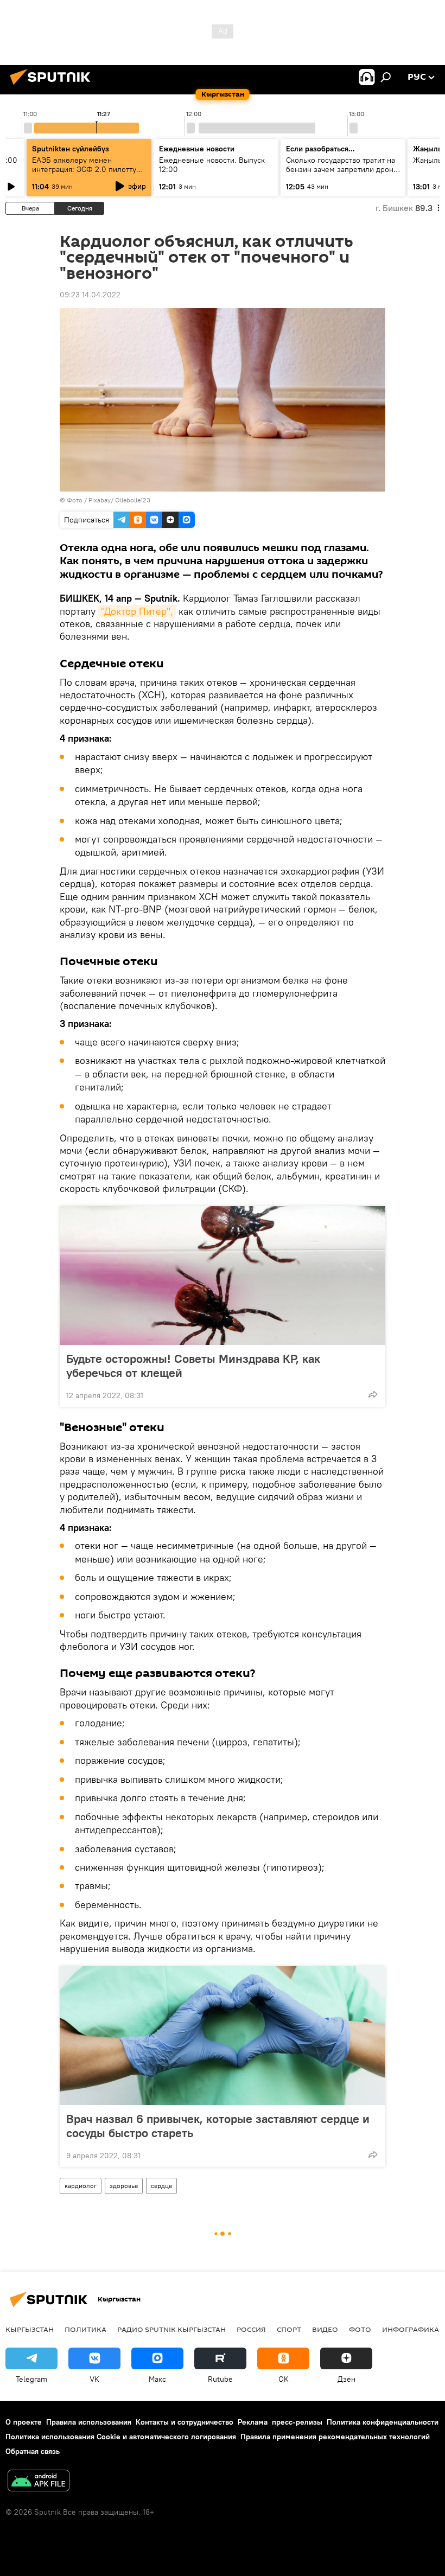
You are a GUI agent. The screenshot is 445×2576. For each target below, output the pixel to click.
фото (360, 2329)
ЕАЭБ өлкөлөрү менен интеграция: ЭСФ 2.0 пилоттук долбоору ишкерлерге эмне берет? (86, 174)
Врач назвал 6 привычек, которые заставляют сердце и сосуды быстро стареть (218, 2126)
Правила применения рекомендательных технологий (335, 2437)
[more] (373, 1394)
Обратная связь (33, 2451)
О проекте (24, 2422)
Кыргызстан (30, 2329)
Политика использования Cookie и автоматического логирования (121, 2437)
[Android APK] (39, 2482)
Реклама (253, 2422)
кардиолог (81, 2186)
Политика (85, 2329)
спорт (289, 2329)
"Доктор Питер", (137, 611)
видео (325, 2329)
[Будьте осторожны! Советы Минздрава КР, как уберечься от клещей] (223, 1276)
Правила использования (89, 2422)
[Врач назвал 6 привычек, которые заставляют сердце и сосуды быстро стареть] (223, 2036)
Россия (251, 2329)
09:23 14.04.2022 (90, 295)
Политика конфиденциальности (383, 2422)
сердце (161, 2186)
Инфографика (411, 2329)
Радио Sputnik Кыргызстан (171, 2329)
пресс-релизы (297, 2422)
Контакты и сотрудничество (185, 2422)
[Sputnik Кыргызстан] (53, 86)
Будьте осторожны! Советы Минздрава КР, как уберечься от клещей (193, 1366)
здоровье (124, 2186)
